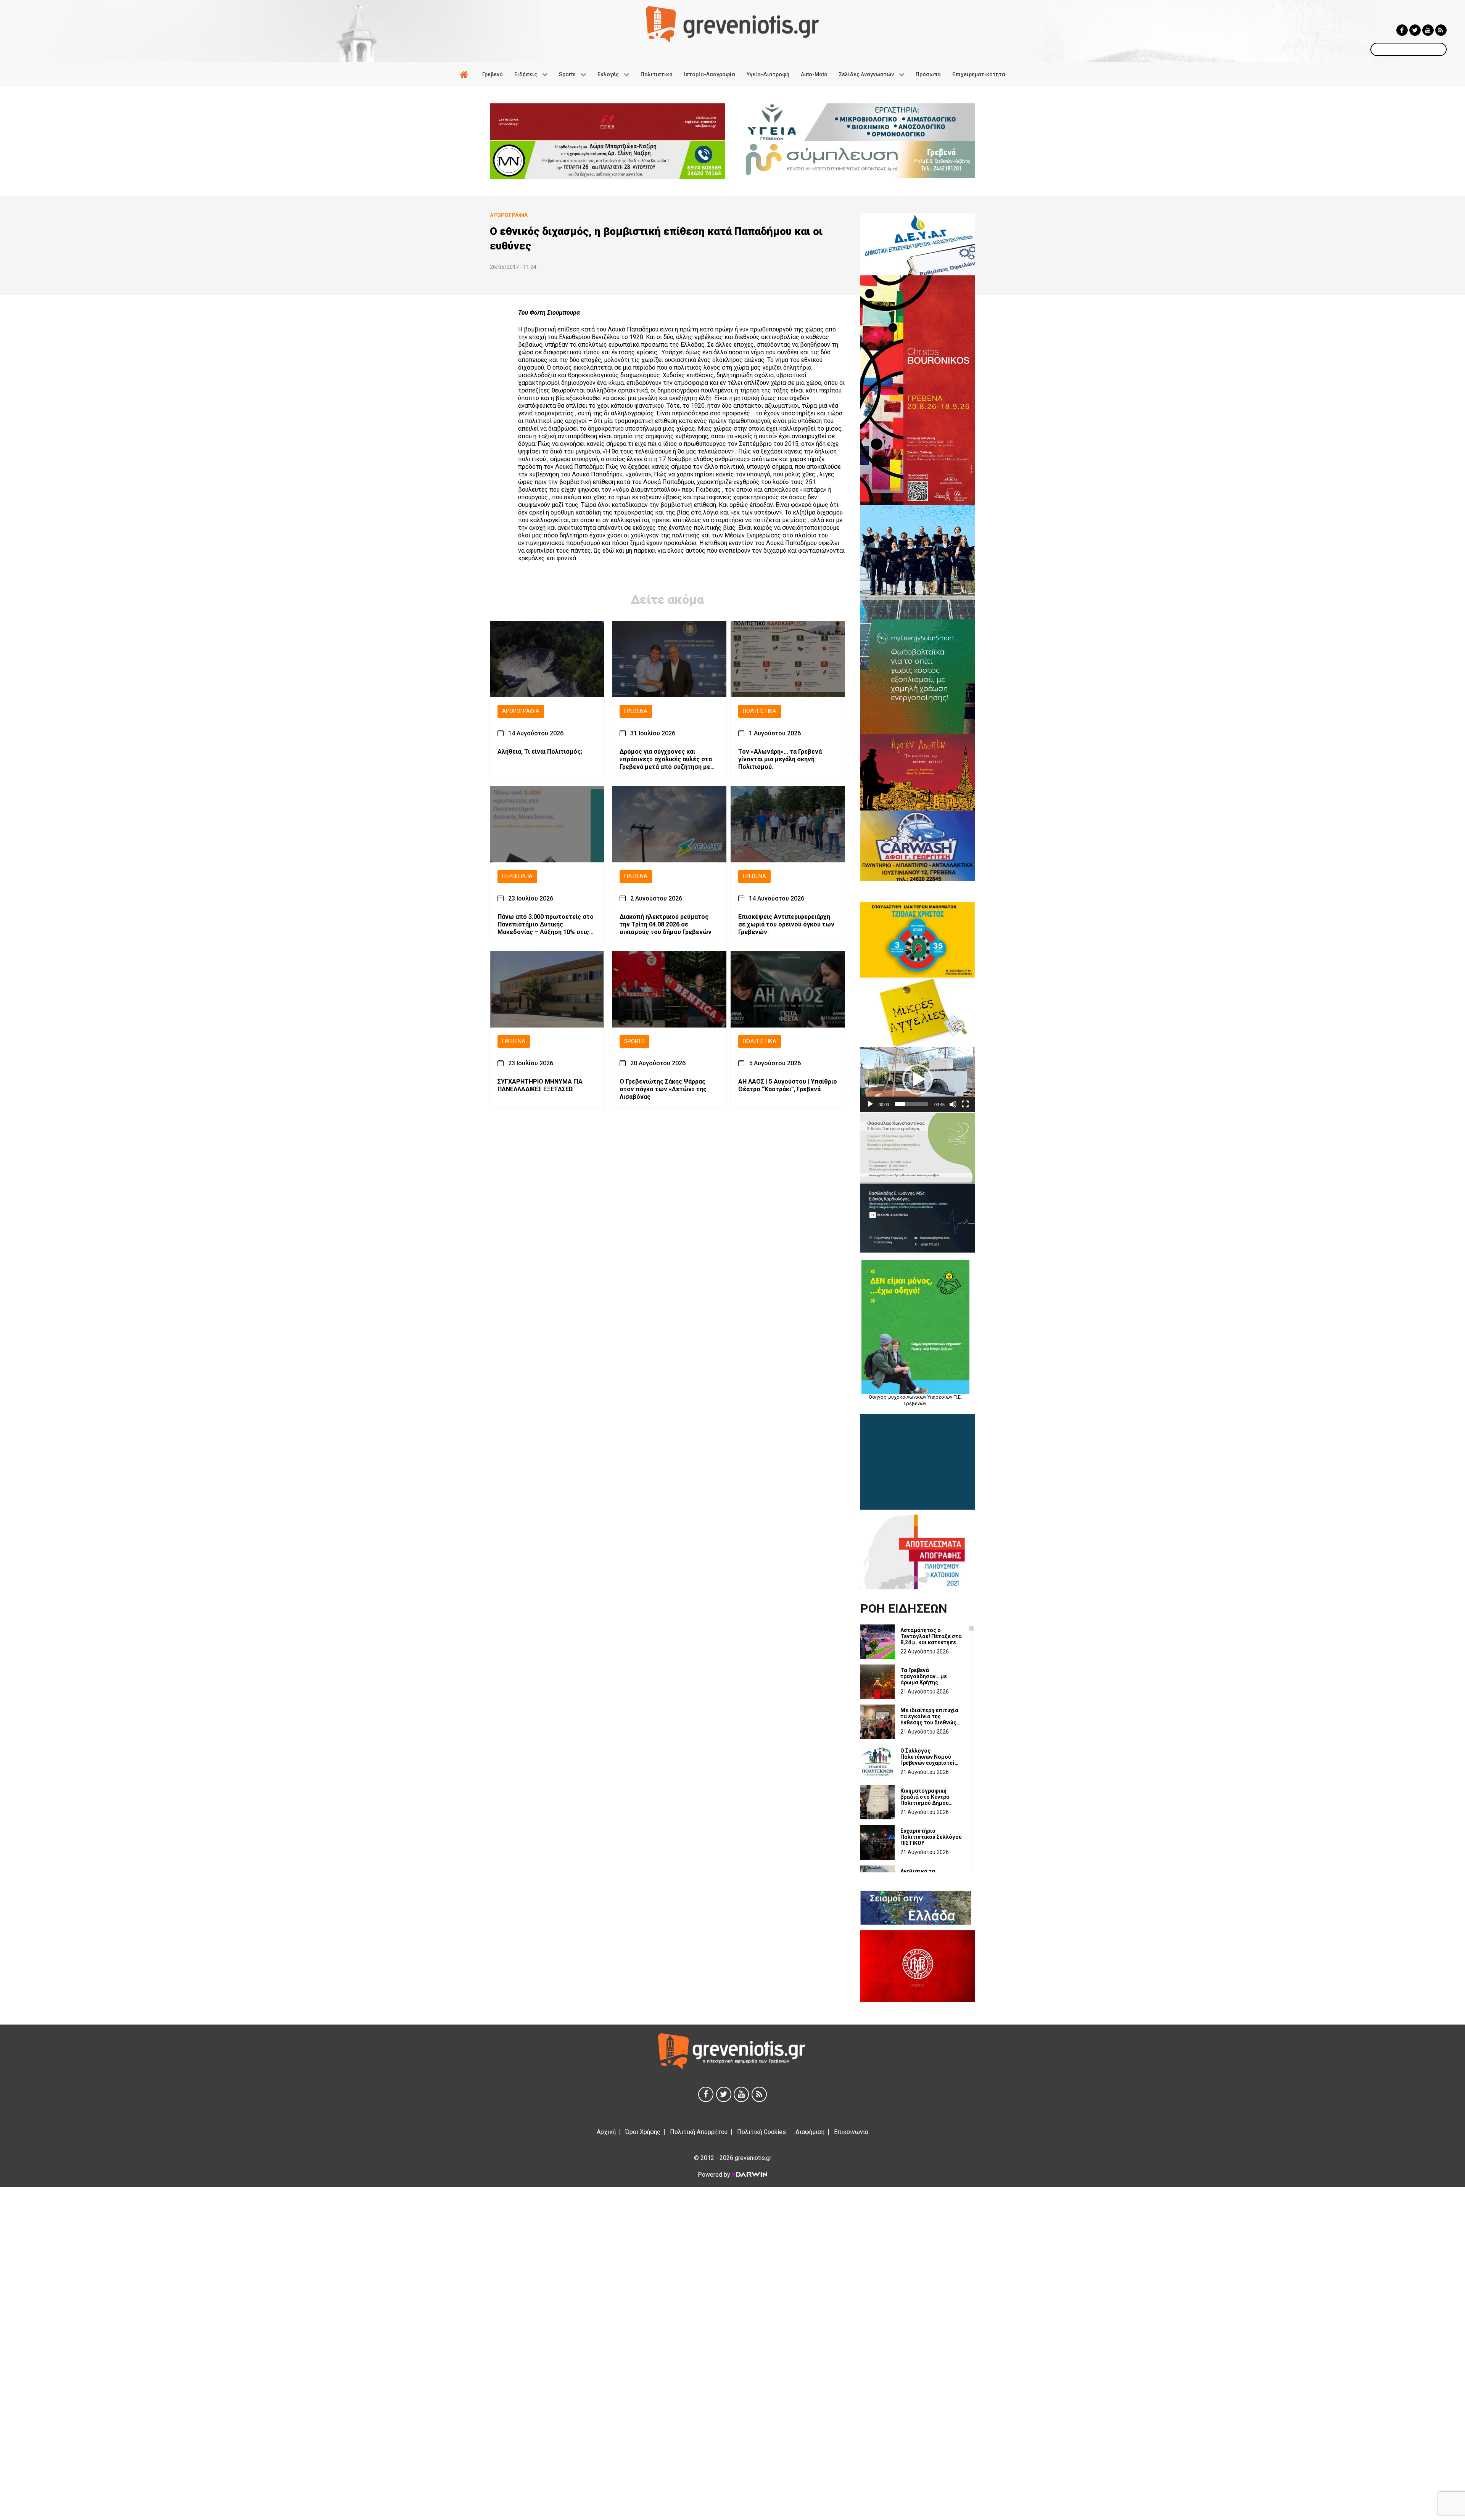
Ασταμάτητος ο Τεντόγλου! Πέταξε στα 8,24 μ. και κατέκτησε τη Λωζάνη (931, 1636)
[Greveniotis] (732, 24)
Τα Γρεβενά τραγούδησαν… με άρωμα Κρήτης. (924, 1676)
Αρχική (606, 2132)
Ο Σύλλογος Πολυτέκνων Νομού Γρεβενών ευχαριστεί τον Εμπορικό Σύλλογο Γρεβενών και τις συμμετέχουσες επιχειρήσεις (930, 1757)
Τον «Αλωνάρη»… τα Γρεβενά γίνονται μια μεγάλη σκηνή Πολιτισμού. (780, 759)
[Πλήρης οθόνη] (965, 1104)
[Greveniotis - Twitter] (1415, 30)
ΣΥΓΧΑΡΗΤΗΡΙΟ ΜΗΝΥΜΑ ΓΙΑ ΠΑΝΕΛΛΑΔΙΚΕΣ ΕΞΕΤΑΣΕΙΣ (540, 1085)
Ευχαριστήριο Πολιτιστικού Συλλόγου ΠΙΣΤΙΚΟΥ (931, 1837)
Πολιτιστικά (760, 711)
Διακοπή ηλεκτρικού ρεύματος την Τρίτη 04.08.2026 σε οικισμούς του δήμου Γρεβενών (666, 924)
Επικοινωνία (851, 2132)
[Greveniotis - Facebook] (1402, 30)
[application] (918, 1079)
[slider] (912, 1104)
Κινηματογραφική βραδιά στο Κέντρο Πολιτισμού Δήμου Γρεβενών (925, 1797)
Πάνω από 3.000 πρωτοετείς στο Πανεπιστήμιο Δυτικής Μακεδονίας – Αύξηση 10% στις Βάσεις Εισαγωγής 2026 (546, 925)
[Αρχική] (465, 74)
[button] (918, 1079)
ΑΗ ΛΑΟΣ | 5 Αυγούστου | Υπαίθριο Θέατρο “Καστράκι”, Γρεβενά (788, 1085)
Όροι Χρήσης (643, 2132)
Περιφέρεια (517, 876)
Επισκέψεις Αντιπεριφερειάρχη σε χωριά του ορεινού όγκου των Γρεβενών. (786, 924)
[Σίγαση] (953, 1104)
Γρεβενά (636, 711)
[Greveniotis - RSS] (1441, 30)
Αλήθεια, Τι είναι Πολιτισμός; (540, 752)
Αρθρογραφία (521, 711)
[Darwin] (749, 2174)
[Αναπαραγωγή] (870, 1104)
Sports (634, 1041)
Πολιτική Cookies (761, 2132)
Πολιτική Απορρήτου (699, 2132)
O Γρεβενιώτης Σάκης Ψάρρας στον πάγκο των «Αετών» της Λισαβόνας (663, 1089)
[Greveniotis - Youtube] (1428, 30)
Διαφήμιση (810, 2132)
